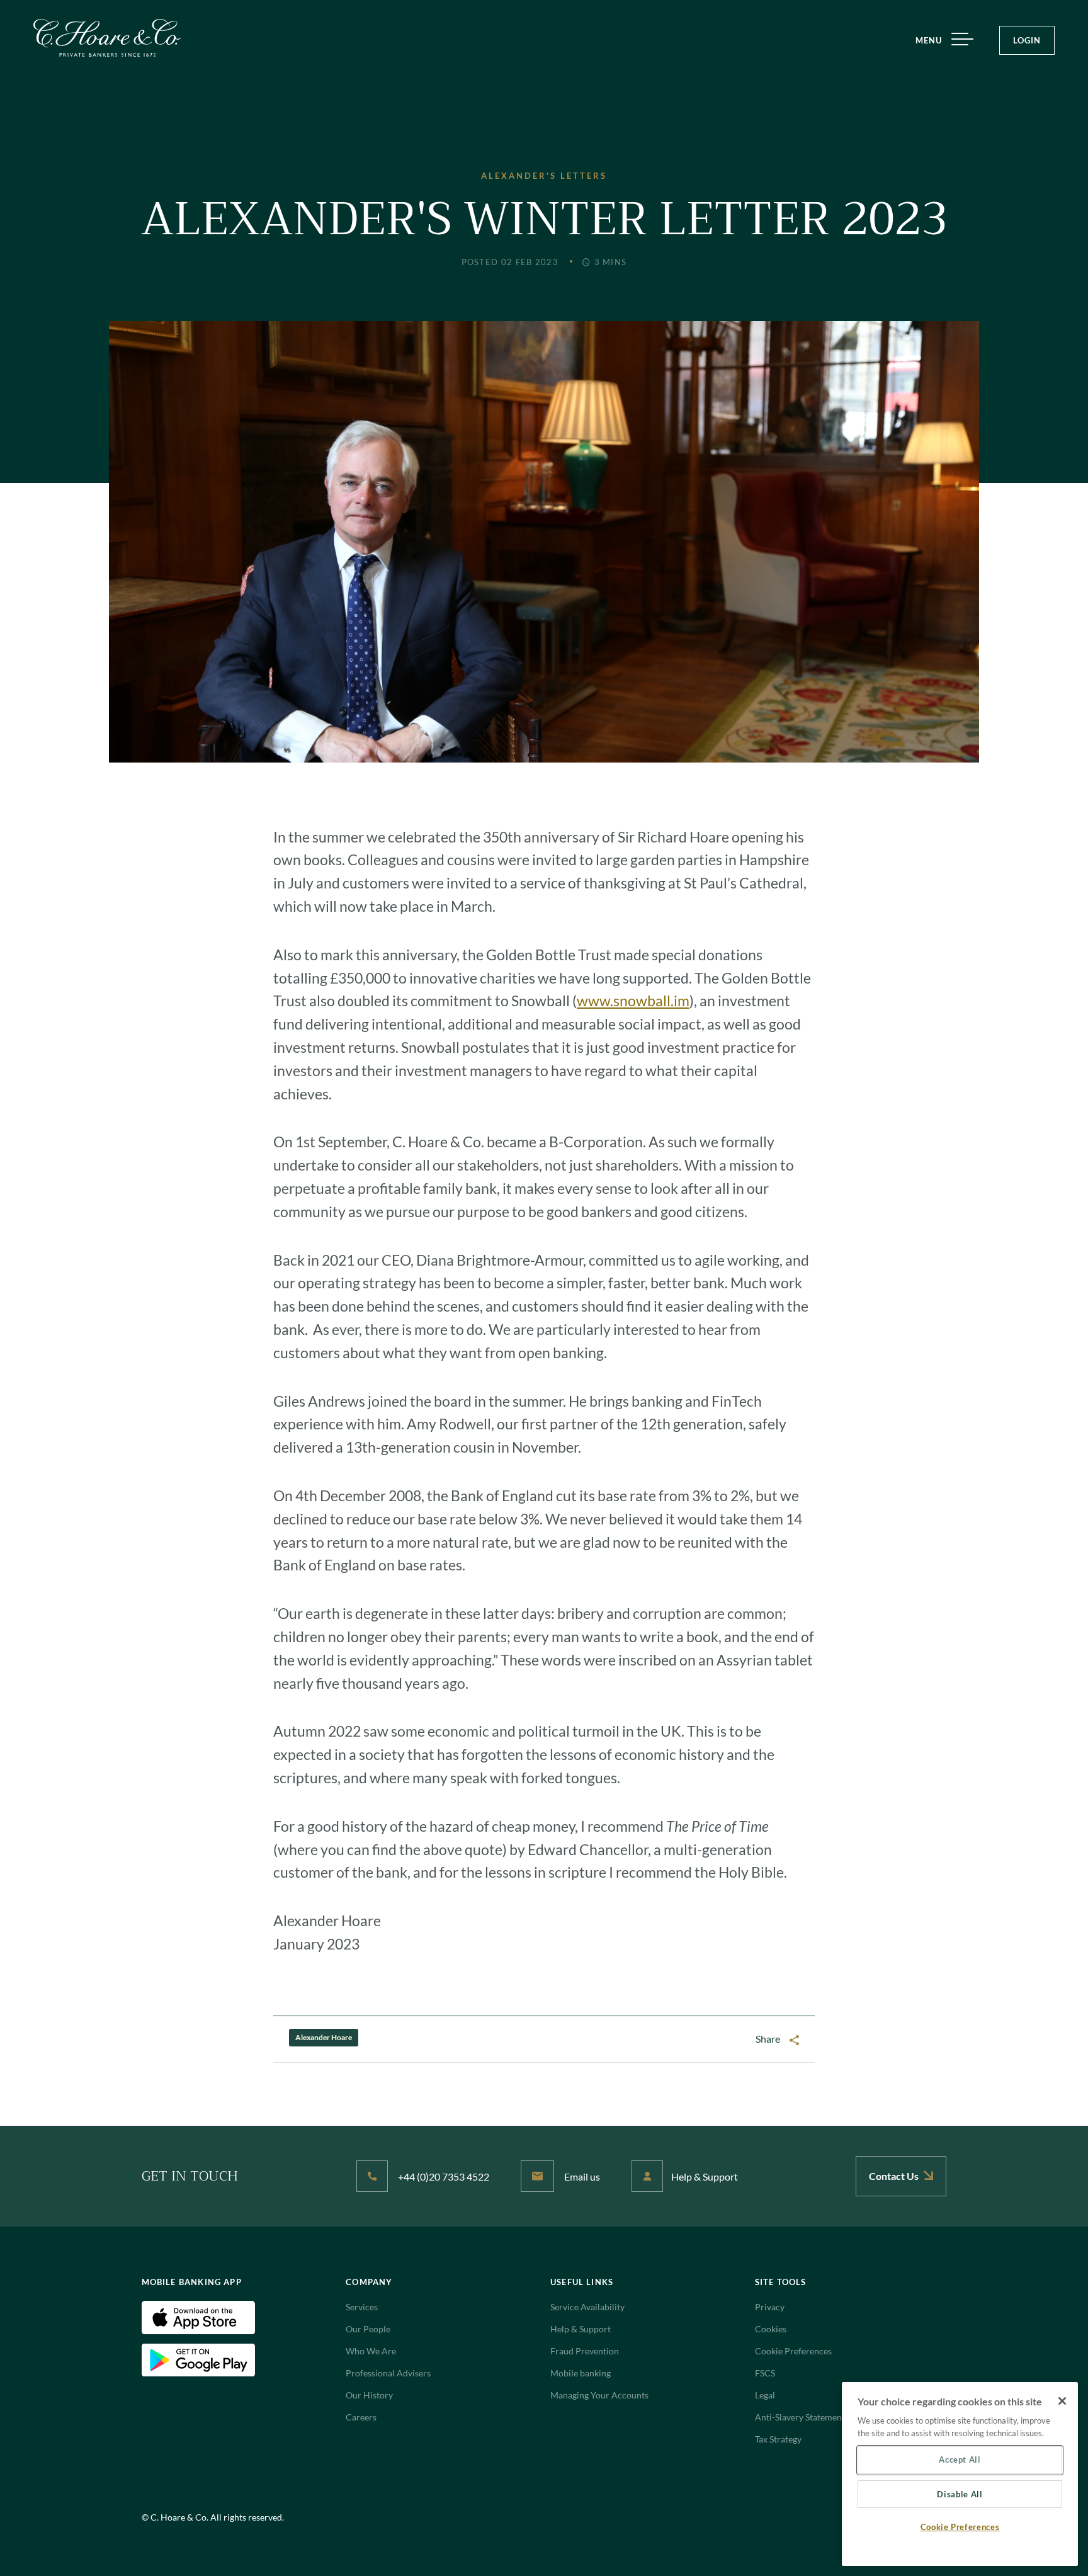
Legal (765, 2395)
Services (362, 2307)
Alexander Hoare (324, 2037)
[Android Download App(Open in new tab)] (198, 2359)
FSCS (765, 2373)
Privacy (770, 2307)
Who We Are (371, 2351)
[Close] (1062, 2401)
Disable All (960, 2494)
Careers (361, 2417)
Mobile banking (581, 2373)
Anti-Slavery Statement (800, 2417)
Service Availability (587, 2307)
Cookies (771, 2329)
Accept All (960, 2460)
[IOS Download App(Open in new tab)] (198, 2316)
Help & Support (705, 2176)
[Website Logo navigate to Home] (107, 38)
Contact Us (895, 2176)
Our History (369, 2395)
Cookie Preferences (793, 2351)
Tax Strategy (778, 2439)
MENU (929, 40)
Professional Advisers (388, 2373)
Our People (368, 2329)
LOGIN (1027, 40)
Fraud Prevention (585, 2351)
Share (768, 2039)
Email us (581, 2176)
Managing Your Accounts (599, 2395)
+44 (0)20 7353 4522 (443, 2176)
